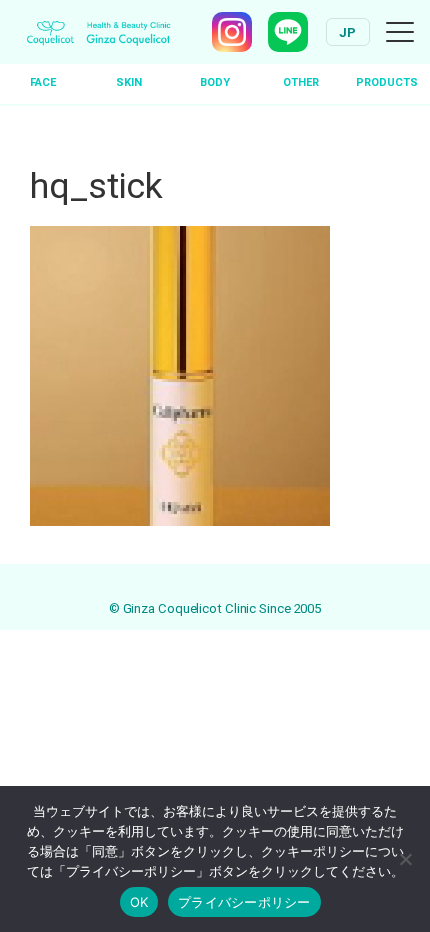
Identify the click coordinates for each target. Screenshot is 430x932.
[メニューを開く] (400, 32)
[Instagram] (232, 32)
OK (139, 902)
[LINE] (288, 32)
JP (348, 32)
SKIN (129, 82)
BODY (215, 82)
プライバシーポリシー (244, 902)
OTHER (301, 82)
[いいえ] (405, 859)
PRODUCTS (387, 82)
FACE (43, 82)
